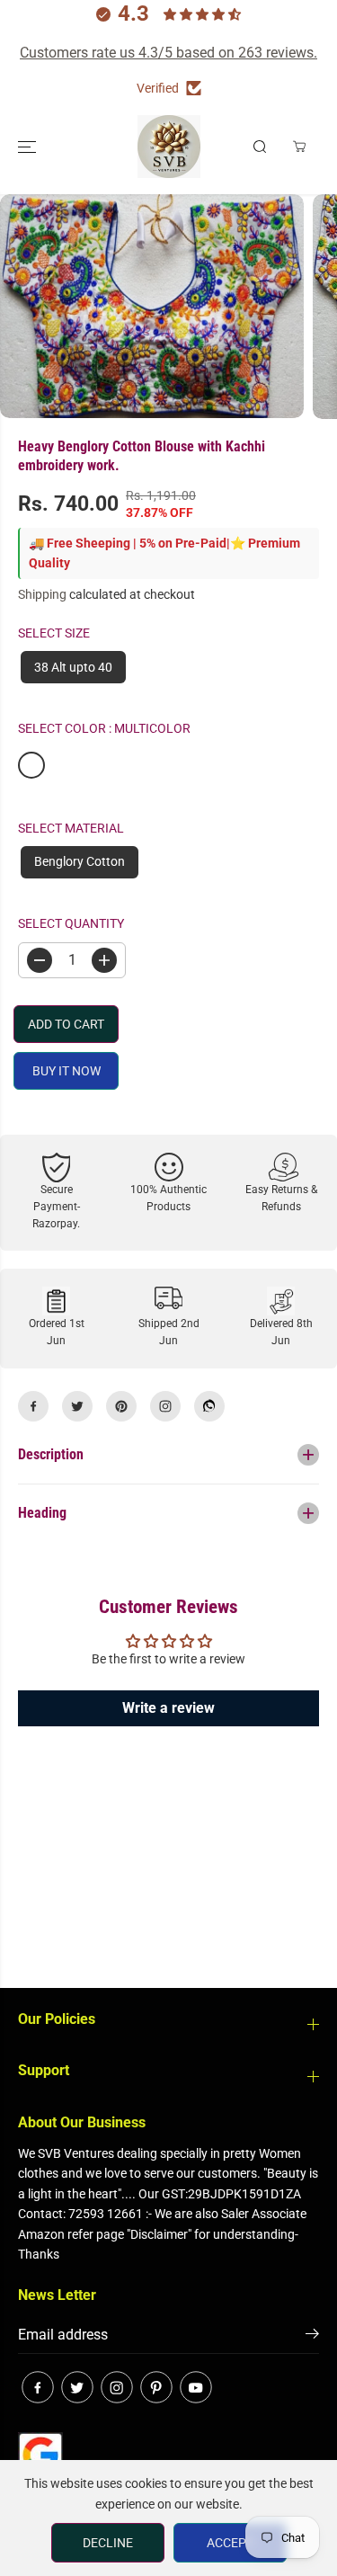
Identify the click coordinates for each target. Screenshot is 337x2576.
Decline (108, 2543)
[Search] (260, 147)
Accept (230, 2543)
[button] (29, 147)
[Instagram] (165, 1406)
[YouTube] (196, 2387)
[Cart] (299, 147)
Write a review (168, 1708)
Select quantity (71, 923)
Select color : (104, 728)
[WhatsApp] (209, 1406)
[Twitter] (77, 1406)
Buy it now (67, 1071)
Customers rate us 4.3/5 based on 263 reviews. (168, 53)
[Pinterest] (121, 1406)
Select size (54, 633)
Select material (71, 828)
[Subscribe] (312, 2337)
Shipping (42, 594)
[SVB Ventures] (169, 147)
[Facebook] (33, 1406)
